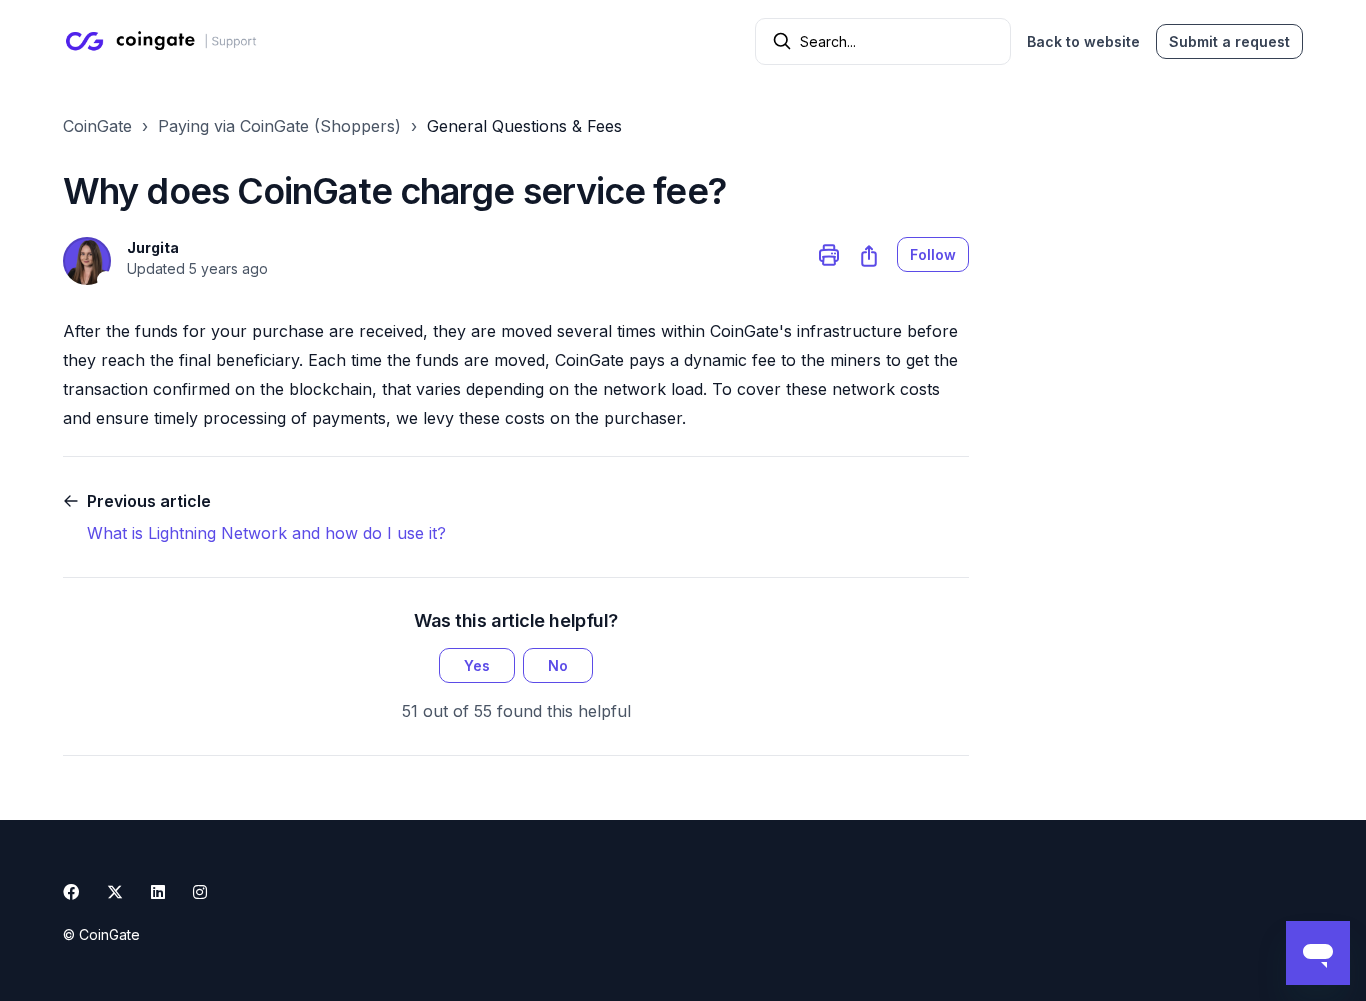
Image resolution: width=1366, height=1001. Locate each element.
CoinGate (97, 126)
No (558, 665)
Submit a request (1229, 41)
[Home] (164, 41)
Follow (933, 254)
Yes (477, 665)
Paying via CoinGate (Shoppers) (279, 126)
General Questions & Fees (524, 126)
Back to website (1083, 41)
